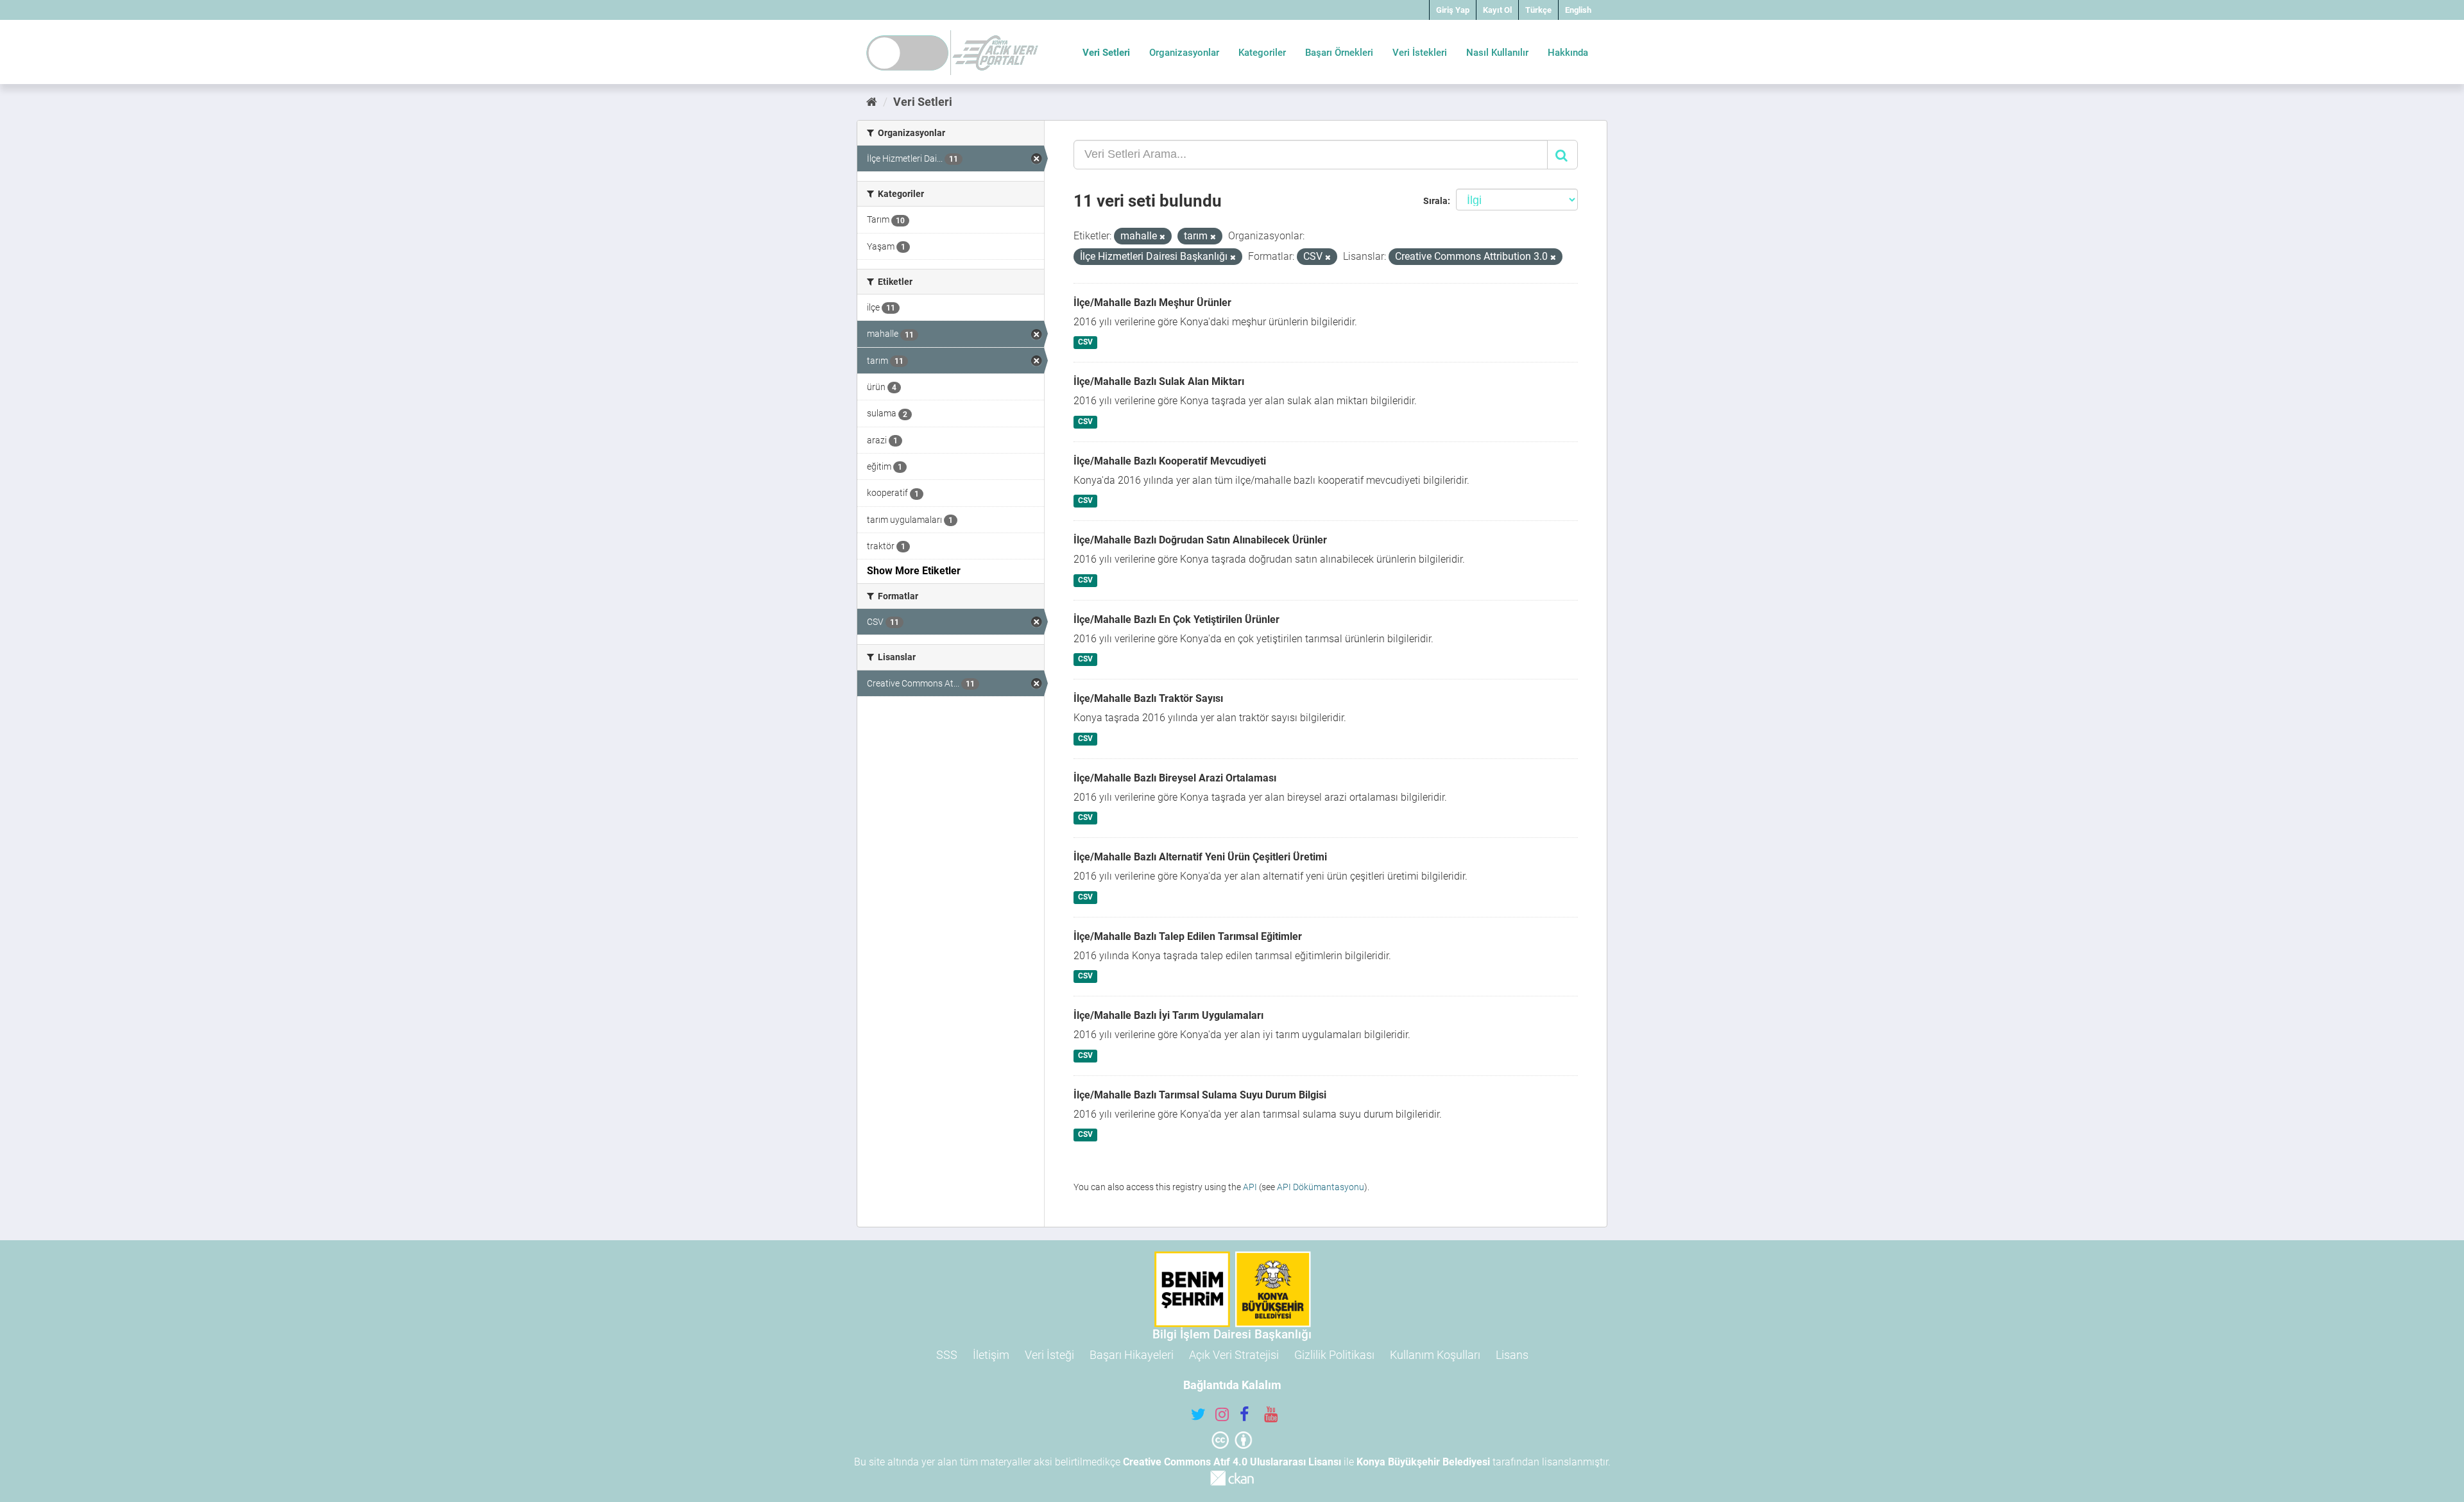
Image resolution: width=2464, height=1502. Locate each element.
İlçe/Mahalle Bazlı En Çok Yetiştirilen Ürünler (1176, 619)
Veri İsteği (1049, 1355)
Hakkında (1568, 53)
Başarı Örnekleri (1339, 53)
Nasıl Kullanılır (1497, 53)
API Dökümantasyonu (1321, 1187)
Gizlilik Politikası (1334, 1355)
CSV (1085, 343)
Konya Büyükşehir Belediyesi (1423, 1462)
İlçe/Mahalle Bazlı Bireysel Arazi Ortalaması (1175, 778)
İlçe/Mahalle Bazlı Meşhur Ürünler (1152, 303)
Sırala (1435, 201)
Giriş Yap (1453, 10)
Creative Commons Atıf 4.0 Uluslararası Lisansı (1232, 1462)
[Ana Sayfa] (872, 102)
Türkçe (1538, 10)
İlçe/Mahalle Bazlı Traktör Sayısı (1148, 698)
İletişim (991, 1355)
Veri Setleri (1106, 53)
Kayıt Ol (1497, 10)
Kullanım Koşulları (1435, 1355)
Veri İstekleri (1420, 53)
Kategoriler (1262, 53)
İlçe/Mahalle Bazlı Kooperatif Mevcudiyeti (1170, 461)
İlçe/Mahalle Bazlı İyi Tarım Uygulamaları (1168, 1015)
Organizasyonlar (1184, 53)
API (1250, 1187)
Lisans (1512, 1355)
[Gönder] (1562, 155)
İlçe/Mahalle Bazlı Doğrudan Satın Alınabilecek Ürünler (1200, 540)
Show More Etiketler (914, 571)
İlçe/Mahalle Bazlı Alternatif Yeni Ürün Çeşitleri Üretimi (1200, 857)
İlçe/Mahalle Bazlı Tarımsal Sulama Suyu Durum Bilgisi (1200, 1095)
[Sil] (1162, 237)
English (1578, 10)
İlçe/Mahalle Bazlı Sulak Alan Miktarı (1159, 381)
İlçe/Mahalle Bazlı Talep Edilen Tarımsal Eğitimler (1188, 936)
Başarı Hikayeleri (1132, 1355)
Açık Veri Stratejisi (1234, 1355)
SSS (947, 1355)
